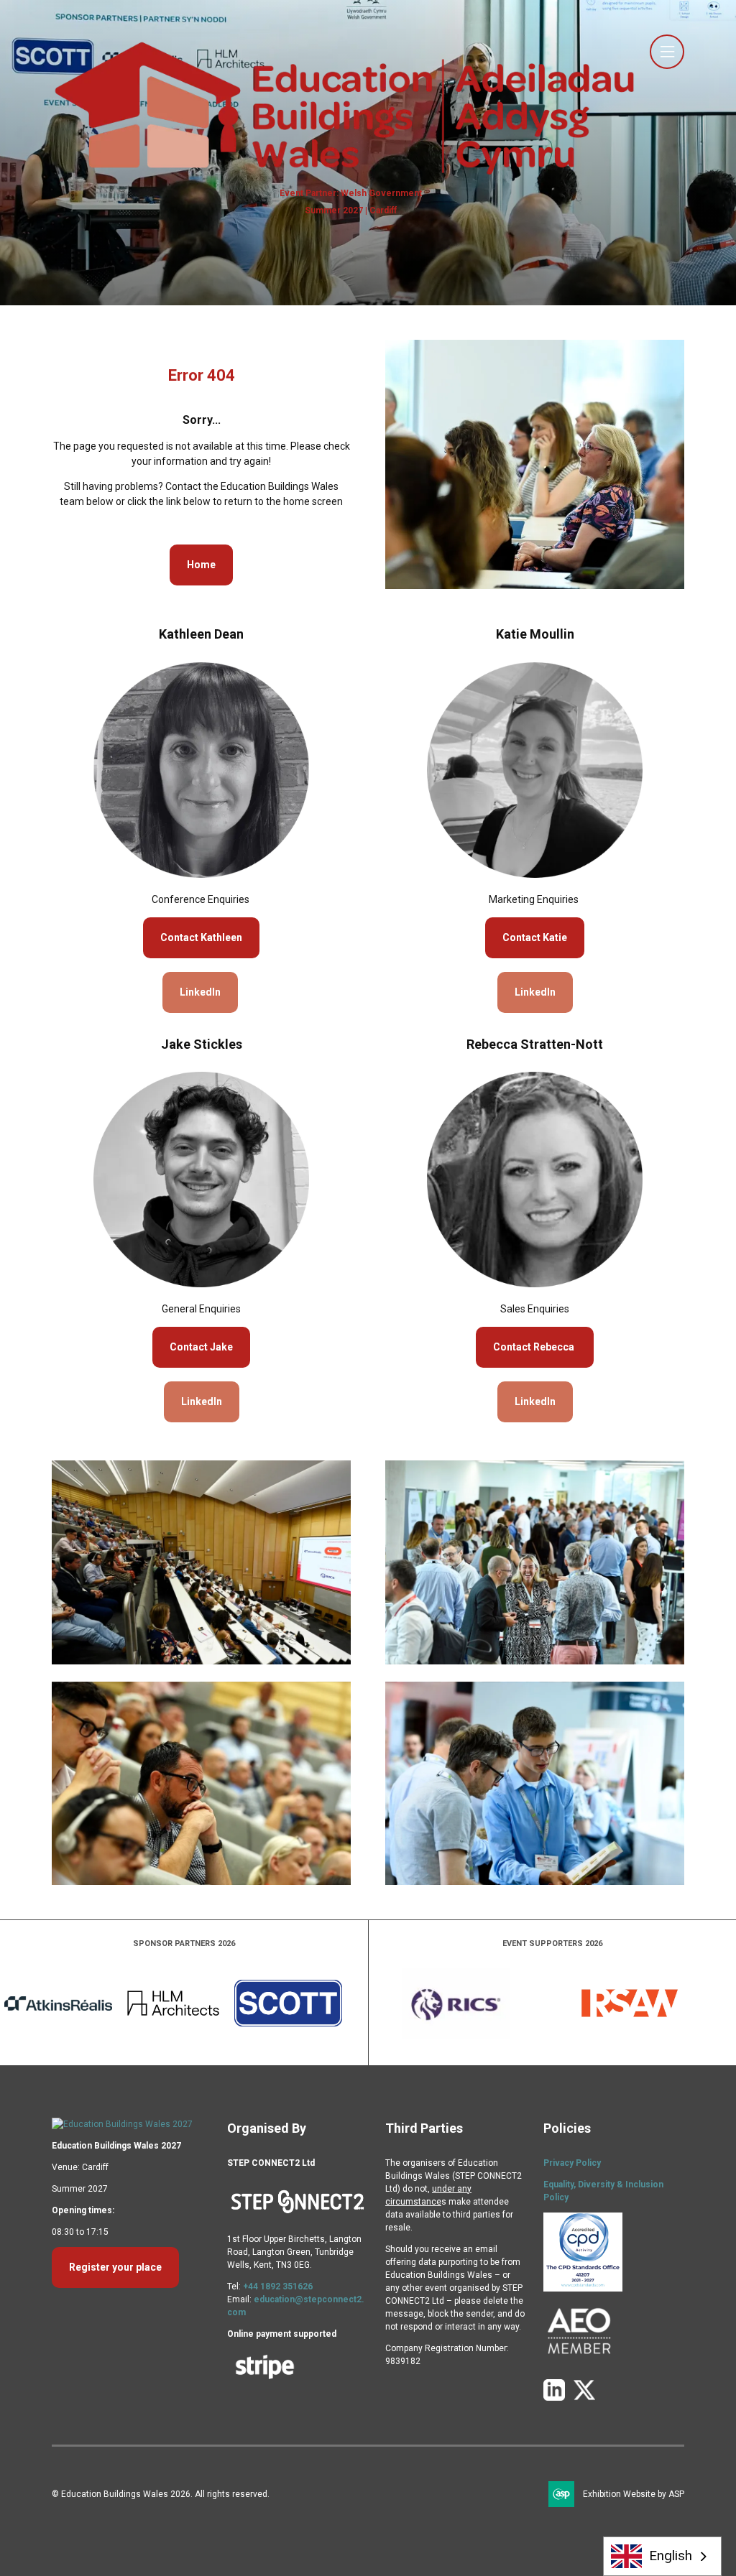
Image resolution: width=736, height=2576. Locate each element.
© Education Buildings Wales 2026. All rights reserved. (161, 2494)
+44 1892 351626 (278, 2287)
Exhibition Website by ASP (634, 2494)
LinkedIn (200, 992)
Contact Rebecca (535, 1347)
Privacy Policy (572, 2163)
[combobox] (663, 2556)
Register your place (115, 2267)
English (671, 2556)
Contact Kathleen (201, 937)
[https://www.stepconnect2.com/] (298, 2218)
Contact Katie (535, 937)
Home (201, 565)
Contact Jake (201, 1347)
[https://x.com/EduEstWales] (584, 2398)
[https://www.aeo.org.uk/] (579, 2364)
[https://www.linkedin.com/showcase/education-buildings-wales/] (554, 2398)
